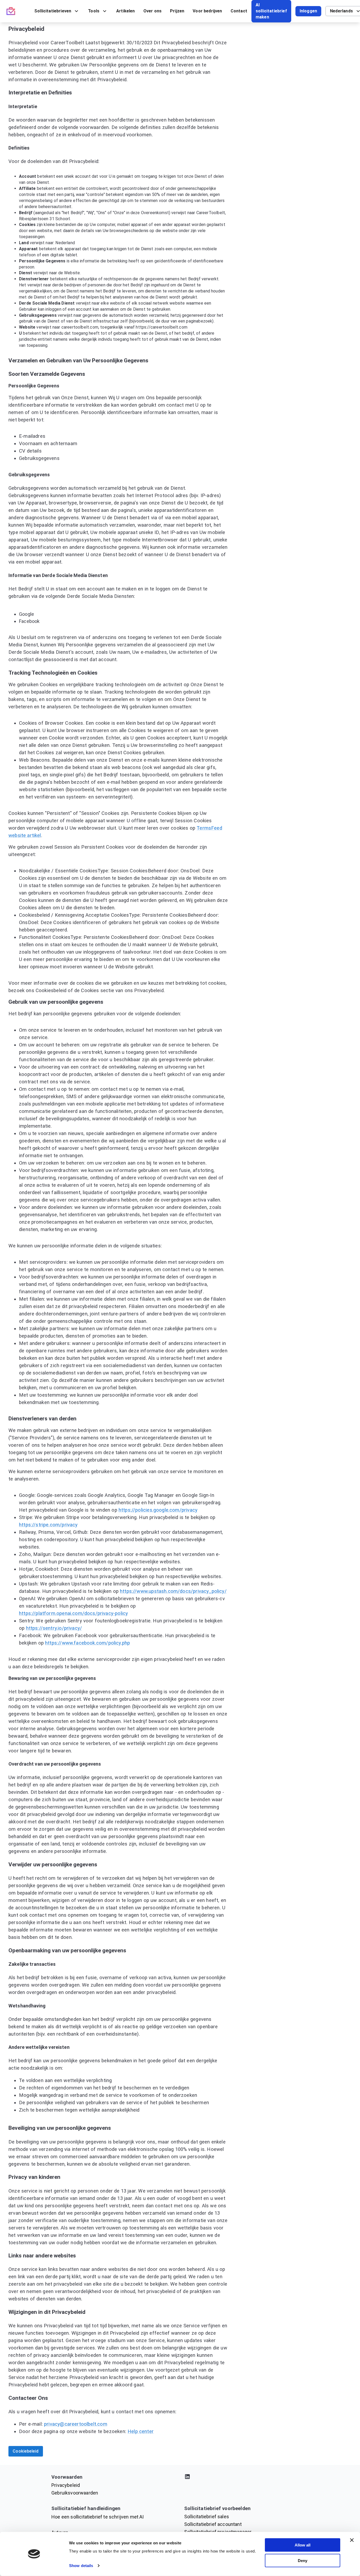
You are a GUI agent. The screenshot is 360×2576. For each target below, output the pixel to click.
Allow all (303, 2545)
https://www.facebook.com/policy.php (87, 1643)
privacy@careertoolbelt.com (76, 2424)
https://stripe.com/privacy (48, 1525)
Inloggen (308, 11)
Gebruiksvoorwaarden (75, 2493)
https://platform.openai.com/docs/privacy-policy (73, 1613)
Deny (303, 2560)
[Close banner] (352, 2540)
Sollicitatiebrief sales (207, 2517)
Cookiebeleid (26, 2451)
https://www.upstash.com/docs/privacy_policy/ (173, 1591)
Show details (81, 2566)
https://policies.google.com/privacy (158, 1510)
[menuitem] (57, 11)
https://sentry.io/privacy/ (54, 1628)
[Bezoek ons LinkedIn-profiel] (246, 2478)
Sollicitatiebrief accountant (213, 2524)
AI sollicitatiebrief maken (271, 11)
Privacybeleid (66, 2485)
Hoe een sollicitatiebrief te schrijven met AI (98, 2517)
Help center (141, 2431)
